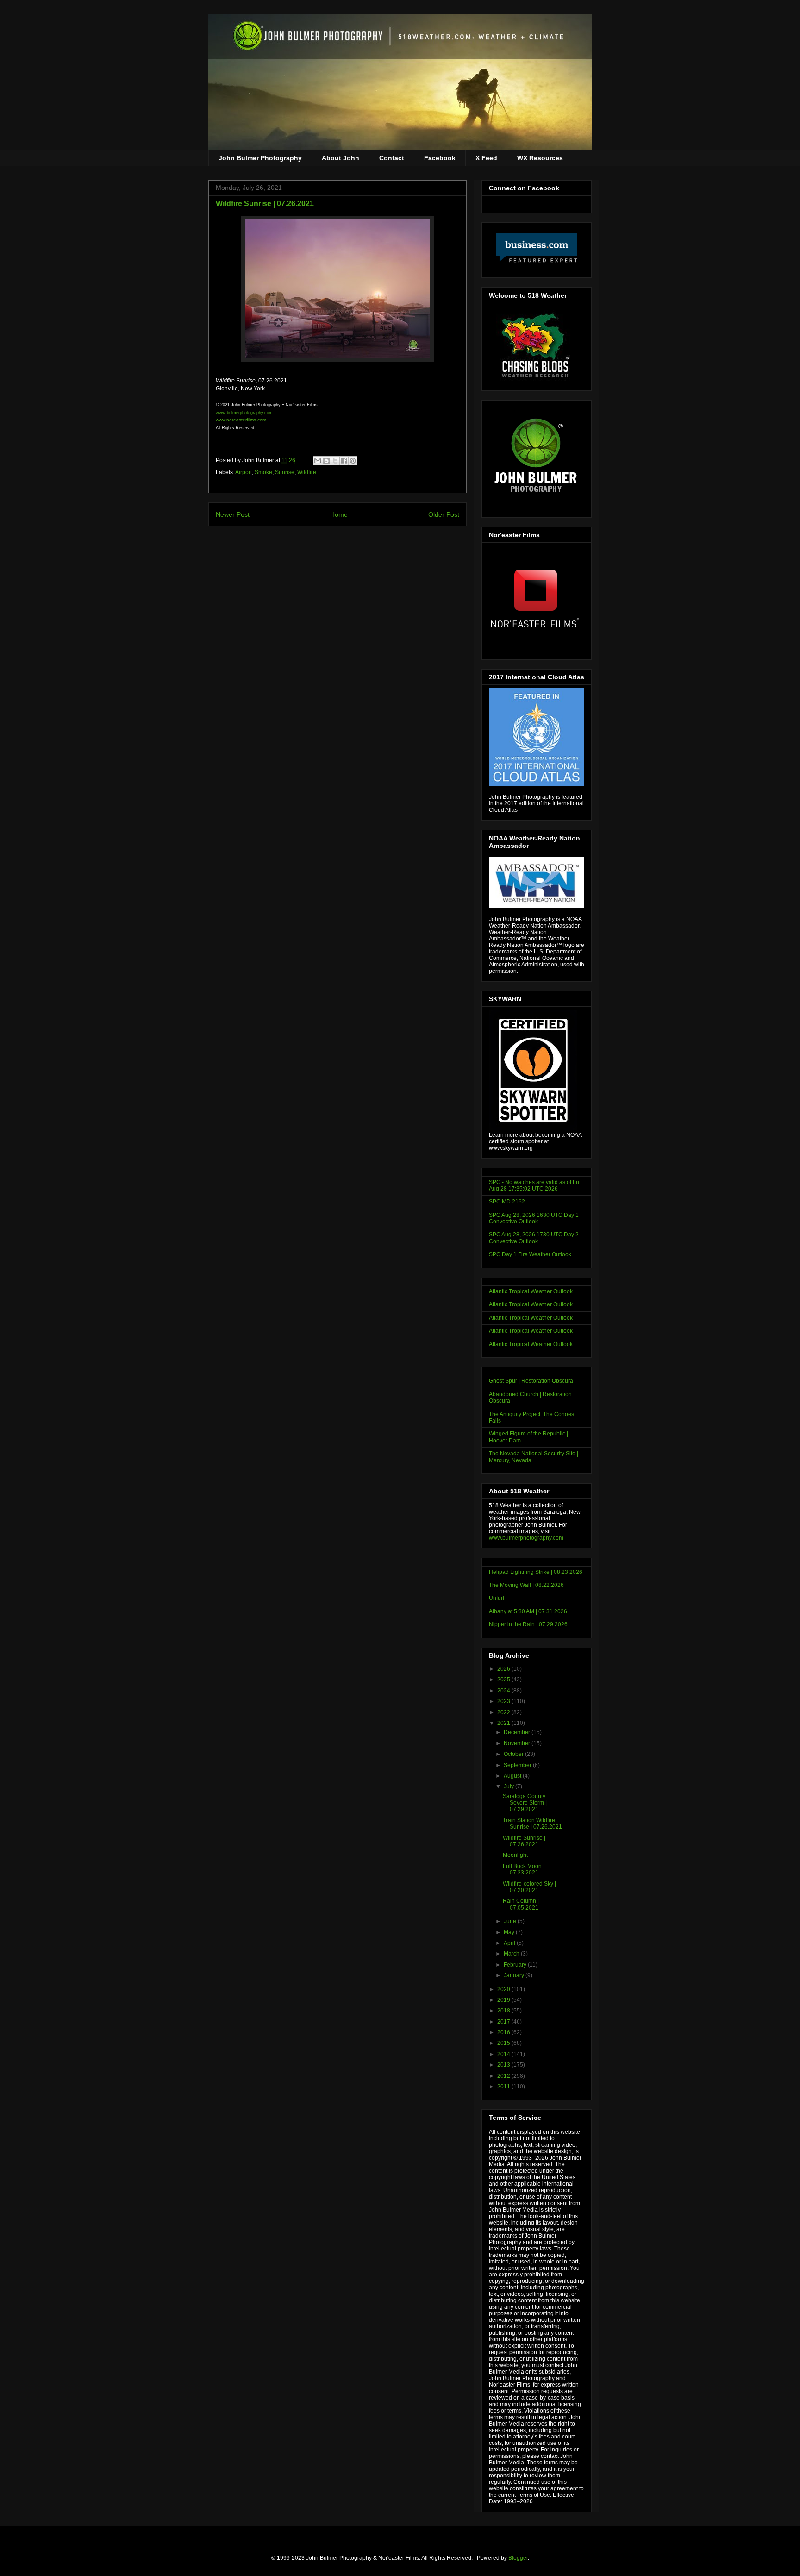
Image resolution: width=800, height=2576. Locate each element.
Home (339, 514)
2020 (504, 1989)
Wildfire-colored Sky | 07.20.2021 (529, 1887)
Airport (244, 472)
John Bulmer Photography (260, 158)
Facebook (440, 158)
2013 (504, 2065)
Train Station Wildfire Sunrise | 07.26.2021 (532, 1824)
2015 (504, 2043)
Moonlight (515, 1855)
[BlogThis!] (326, 461)
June (511, 1921)
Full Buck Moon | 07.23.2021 (524, 1869)
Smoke (263, 472)
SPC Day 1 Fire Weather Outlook (530, 1254)
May (510, 1932)
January (515, 1975)
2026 (504, 1669)
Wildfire (307, 472)
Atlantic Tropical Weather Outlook (531, 1291)
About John (341, 158)
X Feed (486, 158)
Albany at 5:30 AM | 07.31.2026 (528, 1611)
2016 (504, 2032)
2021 (504, 1723)
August (513, 1776)
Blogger (518, 2558)
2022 (504, 1712)
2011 (504, 2087)
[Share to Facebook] (344, 461)
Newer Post (233, 514)
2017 (504, 2022)
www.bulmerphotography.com (526, 1538)
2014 (504, 2054)
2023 (504, 1701)
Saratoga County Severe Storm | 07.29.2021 (525, 1803)
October (514, 1754)
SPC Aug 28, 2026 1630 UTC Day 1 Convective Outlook (534, 1218)
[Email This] (318, 461)
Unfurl (497, 1598)
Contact (392, 158)
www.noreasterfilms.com (241, 420)
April (510, 1943)
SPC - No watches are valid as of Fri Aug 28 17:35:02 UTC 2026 (534, 1185)
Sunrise (285, 472)
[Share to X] (335, 461)
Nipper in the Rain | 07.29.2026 (528, 1624)
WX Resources (540, 158)
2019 (504, 2000)
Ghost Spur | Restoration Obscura (531, 1381)
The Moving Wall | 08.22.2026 (526, 1585)
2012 (504, 2076)
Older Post (444, 514)
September (518, 1765)
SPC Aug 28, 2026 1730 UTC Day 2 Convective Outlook (534, 1238)
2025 (504, 1680)
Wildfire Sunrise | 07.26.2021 (524, 1841)
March (512, 1954)
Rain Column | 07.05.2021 (521, 1904)
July (509, 1786)
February (516, 1965)
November (518, 1743)
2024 (504, 1691)
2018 (504, 2011)
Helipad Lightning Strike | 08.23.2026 (536, 1572)
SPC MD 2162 (507, 1202)
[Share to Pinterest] (353, 461)
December (518, 1732)
